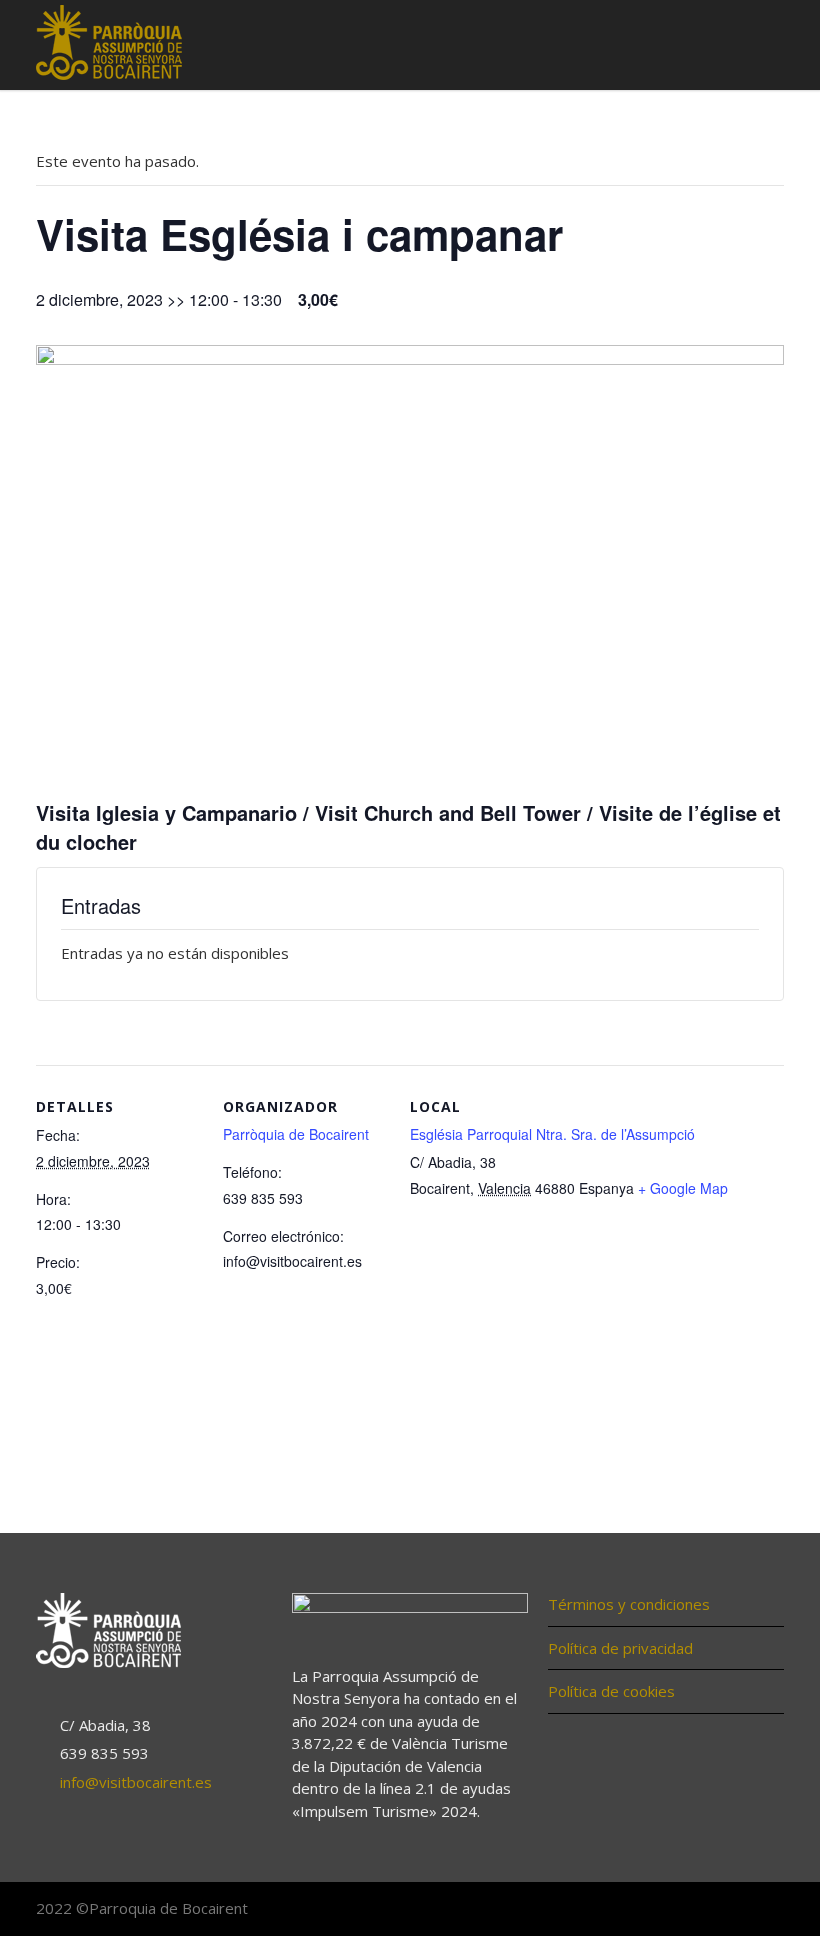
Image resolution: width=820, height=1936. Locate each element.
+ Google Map (683, 1188)
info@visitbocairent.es (136, 1782)
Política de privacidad (620, 1648)
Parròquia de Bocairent (296, 1134)
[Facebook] (684, 1910)
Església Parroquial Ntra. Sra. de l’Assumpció (552, 1134)
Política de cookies (611, 1691)
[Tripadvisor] (764, 1910)
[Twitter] (724, 1910)
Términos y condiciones (629, 1604)
